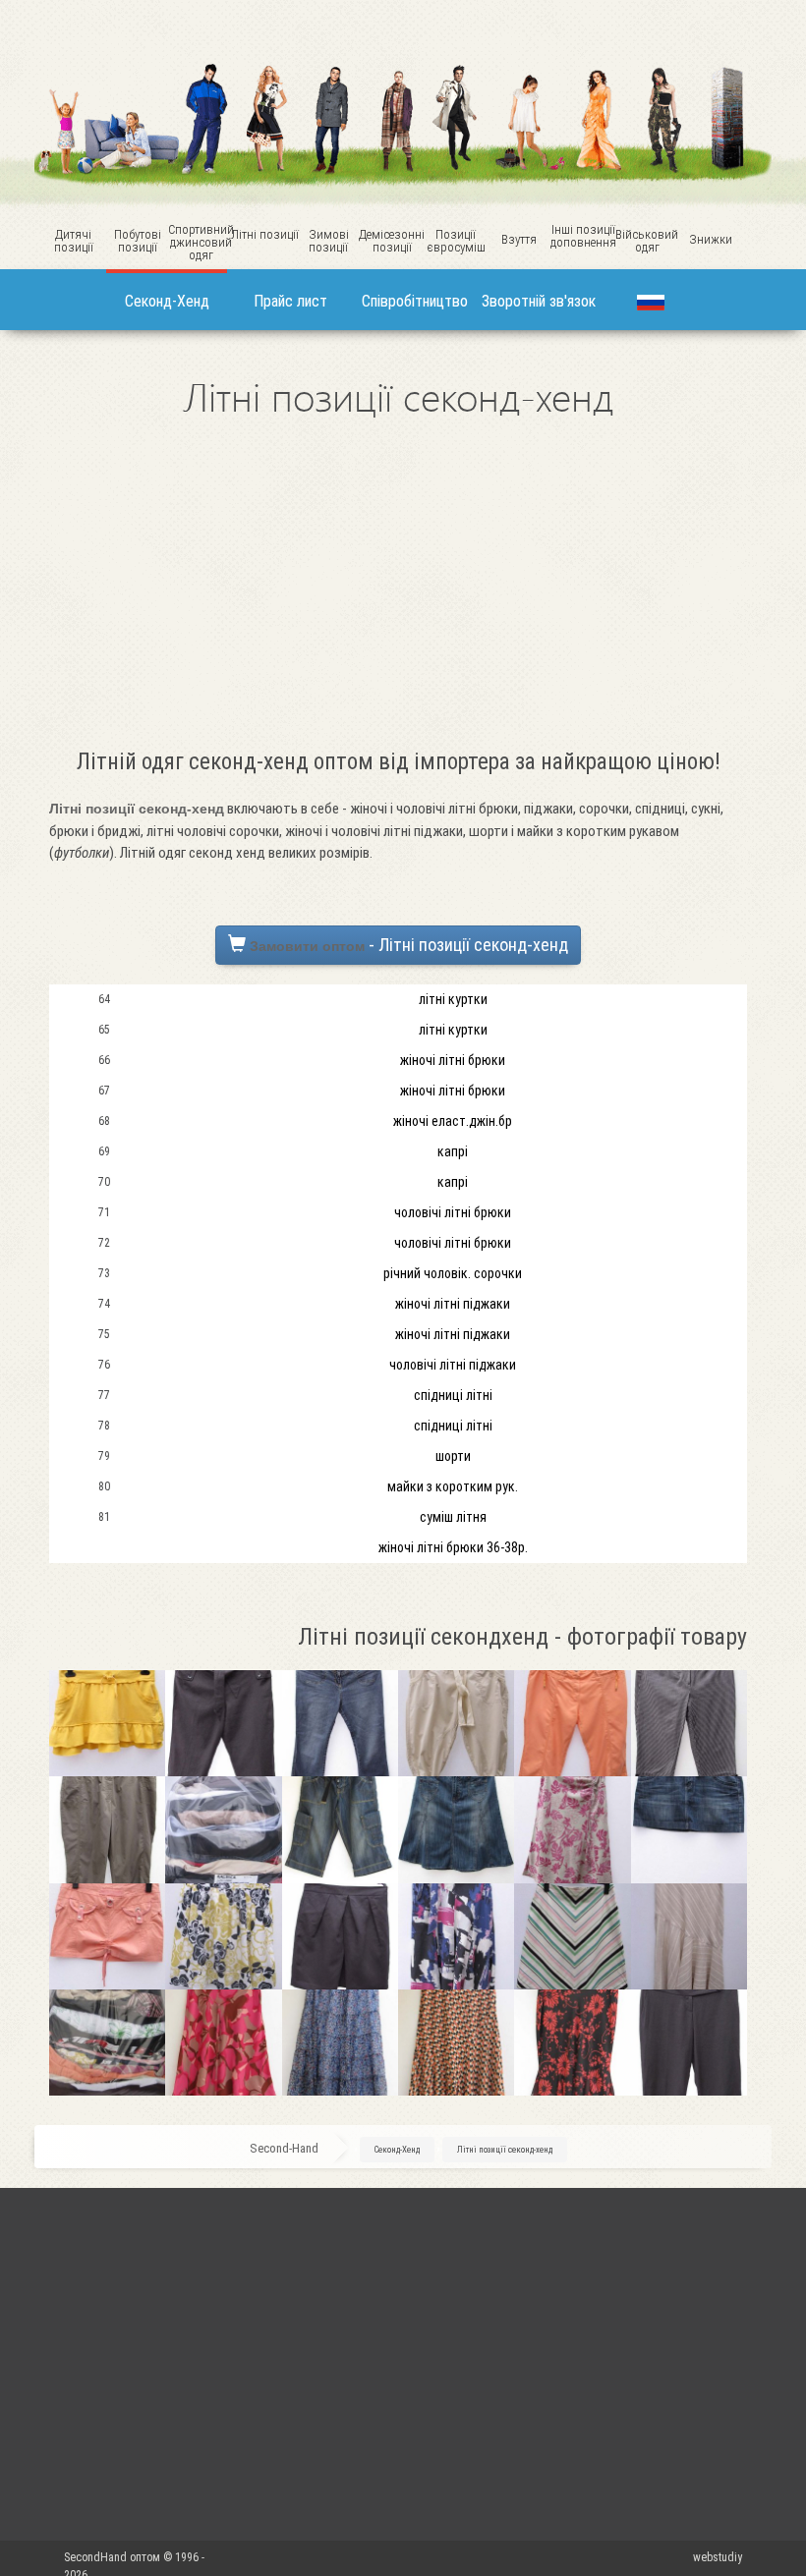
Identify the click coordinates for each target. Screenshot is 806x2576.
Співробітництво (415, 301)
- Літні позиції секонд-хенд (409, 945)
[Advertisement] (398, 589)
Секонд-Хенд (167, 301)
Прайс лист (290, 301)
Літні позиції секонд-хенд (505, 2150)
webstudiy (718, 2557)
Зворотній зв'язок (539, 301)
